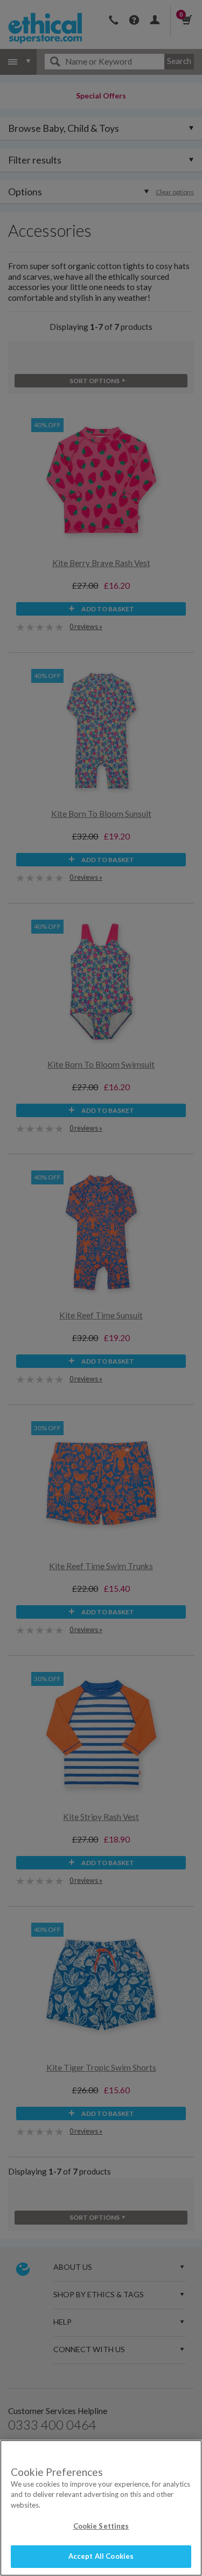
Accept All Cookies (101, 2556)
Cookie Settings (101, 2526)
